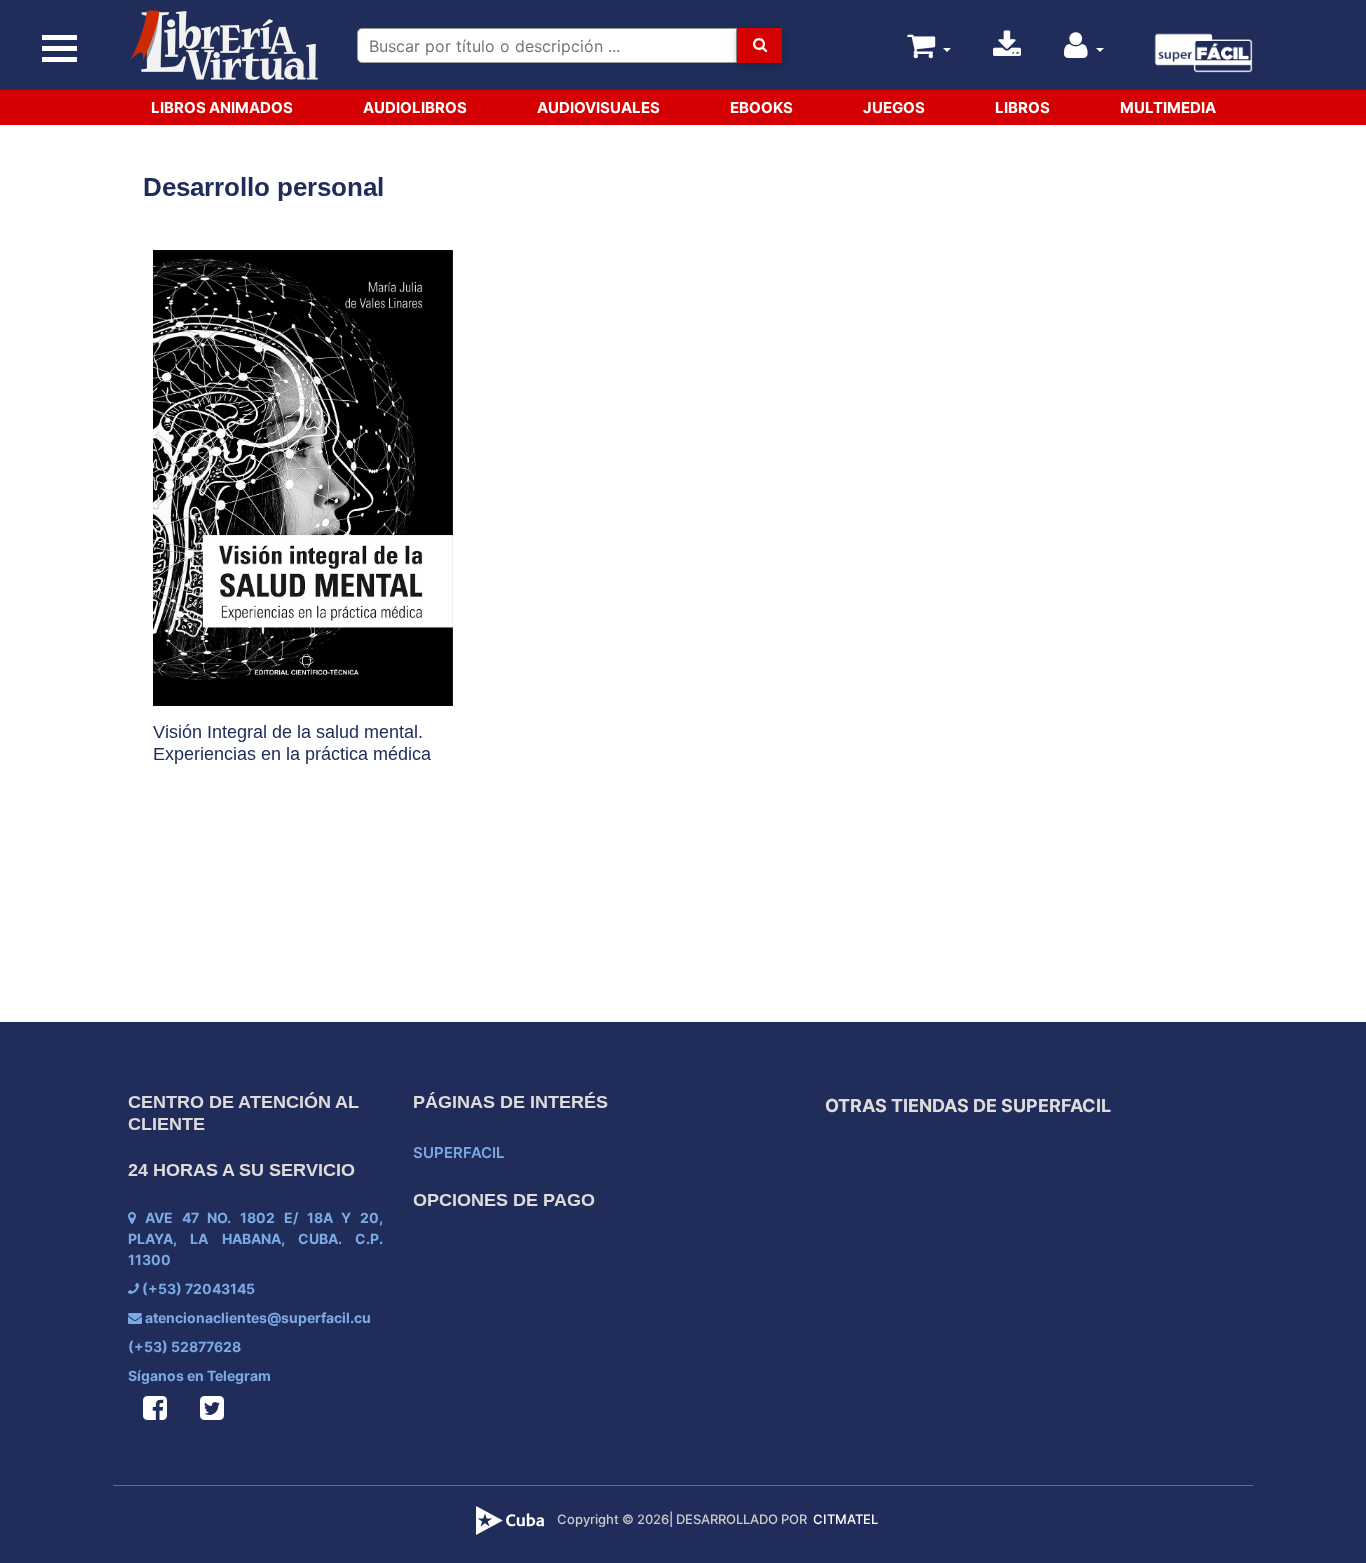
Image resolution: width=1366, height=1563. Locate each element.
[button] (1084, 50)
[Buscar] (759, 45)
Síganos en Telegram (199, 1375)
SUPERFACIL (458, 1152)
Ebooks (761, 107)
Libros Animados (222, 107)
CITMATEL (845, 1519)
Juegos (894, 107)
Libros (1022, 107)
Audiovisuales (598, 107)
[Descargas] (1007, 50)
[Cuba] (512, 1519)
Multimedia (1168, 107)
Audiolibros (415, 107)
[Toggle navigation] (60, 49)
